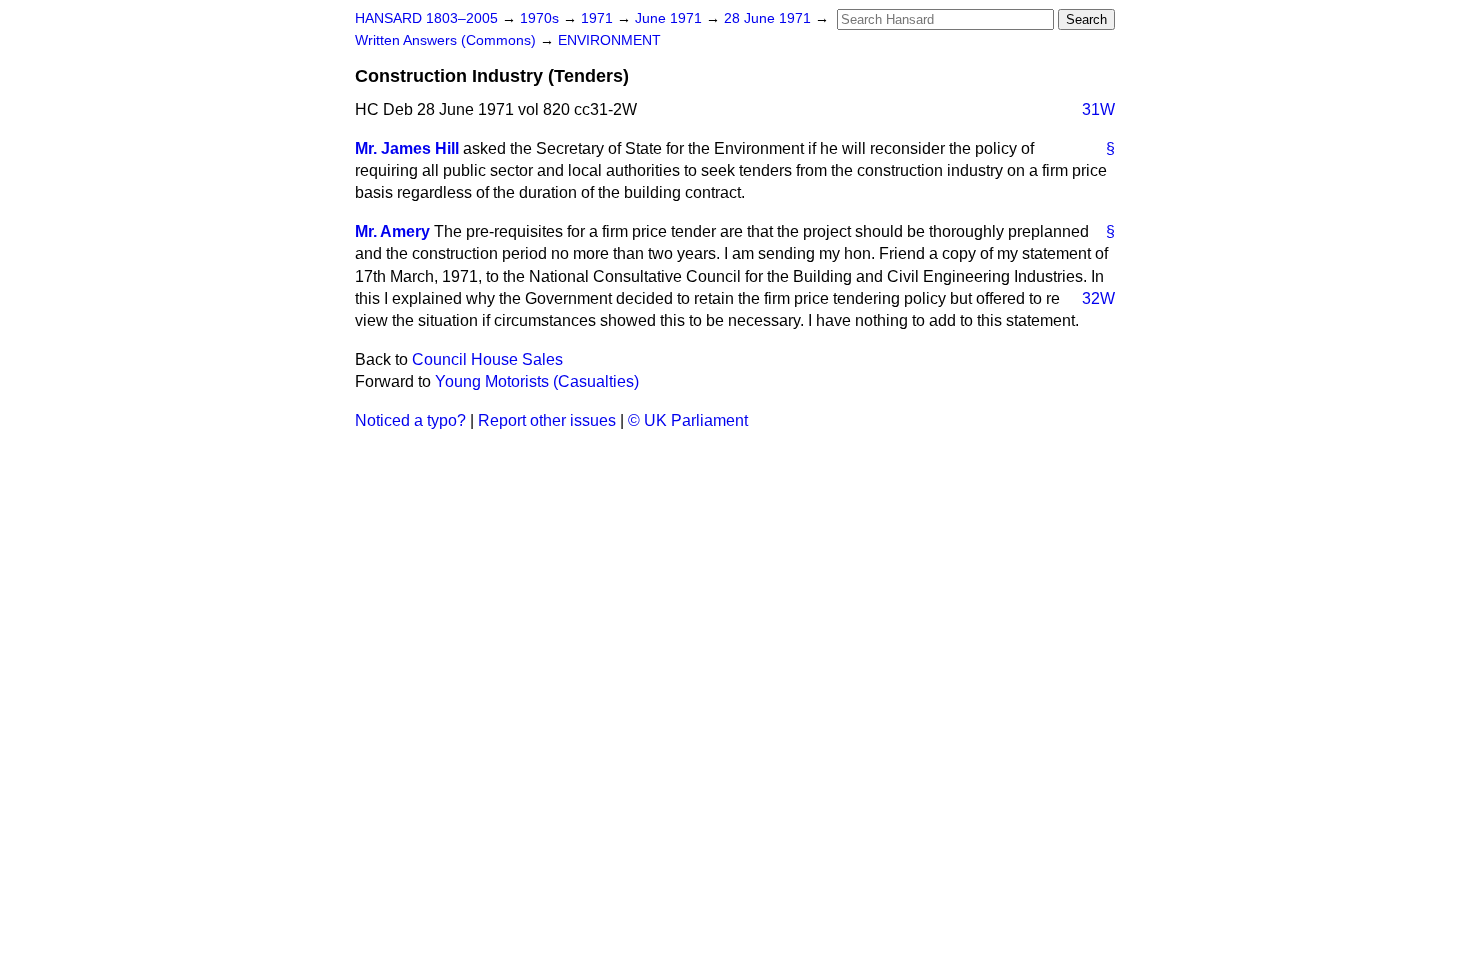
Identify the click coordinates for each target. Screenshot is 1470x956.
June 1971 (670, 18)
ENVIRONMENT (609, 40)
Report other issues (547, 420)
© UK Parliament (688, 420)
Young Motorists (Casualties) (537, 381)
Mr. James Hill (407, 148)
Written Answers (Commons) (447, 40)
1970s (541, 18)
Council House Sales (487, 359)
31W (1098, 109)
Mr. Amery (392, 231)
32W (1098, 298)
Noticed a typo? (410, 420)
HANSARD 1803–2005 (426, 18)
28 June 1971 (769, 18)
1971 (599, 18)
